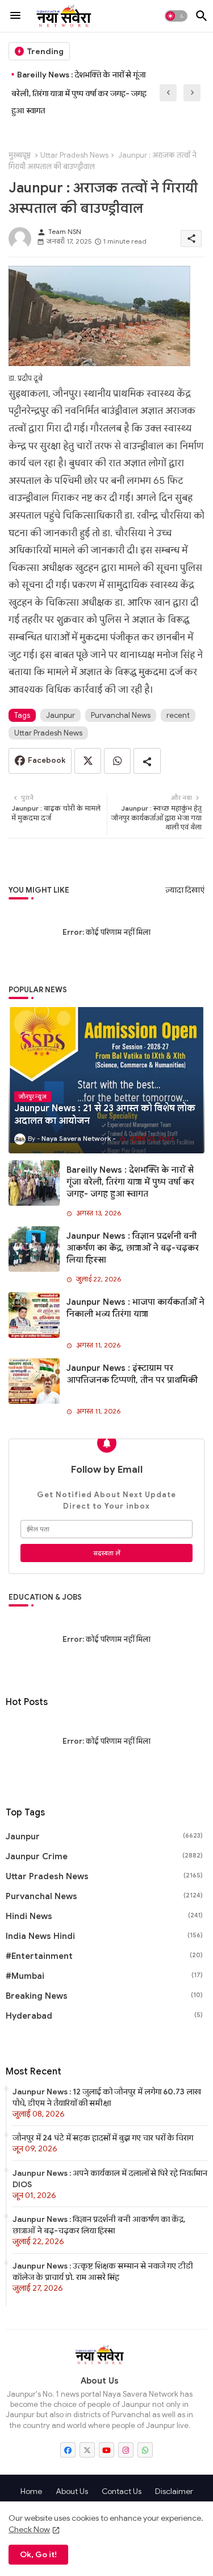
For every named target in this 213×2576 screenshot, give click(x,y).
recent (178, 715)
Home (31, 2491)
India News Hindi (104, 1936)
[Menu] (15, 16)
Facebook (47, 760)
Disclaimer (174, 2491)
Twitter (88, 761)
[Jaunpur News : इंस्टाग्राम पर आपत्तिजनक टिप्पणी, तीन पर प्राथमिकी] (34, 1381)
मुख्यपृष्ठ (20, 155)
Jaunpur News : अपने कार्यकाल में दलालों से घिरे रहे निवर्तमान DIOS (110, 2179)
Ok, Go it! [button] (38, 2554)
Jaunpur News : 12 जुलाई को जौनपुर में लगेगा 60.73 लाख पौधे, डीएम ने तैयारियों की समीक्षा (107, 2097)
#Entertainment (104, 1956)
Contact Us (122, 2491)
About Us (72, 2491)
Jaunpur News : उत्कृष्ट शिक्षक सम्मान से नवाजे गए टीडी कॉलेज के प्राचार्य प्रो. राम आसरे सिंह (103, 2271)
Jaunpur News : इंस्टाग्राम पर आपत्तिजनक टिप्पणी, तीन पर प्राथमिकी (132, 1374)
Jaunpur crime (104, 1856)
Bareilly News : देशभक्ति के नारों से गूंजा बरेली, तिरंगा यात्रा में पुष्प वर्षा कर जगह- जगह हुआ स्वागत (79, 93)
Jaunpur (60, 715)
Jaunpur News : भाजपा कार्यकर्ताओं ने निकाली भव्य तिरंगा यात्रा (135, 1308)
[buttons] (68, 2450)
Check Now (29, 2529)
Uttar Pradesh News (74, 155)
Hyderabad (104, 2016)
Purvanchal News (121, 715)
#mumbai (104, 1976)
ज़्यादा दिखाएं (185, 890)
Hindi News (104, 1916)
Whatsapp (117, 761)
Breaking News (104, 1996)
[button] (176, 16)
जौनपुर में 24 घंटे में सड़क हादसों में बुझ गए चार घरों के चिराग (103, 2138)
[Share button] (147, 761)
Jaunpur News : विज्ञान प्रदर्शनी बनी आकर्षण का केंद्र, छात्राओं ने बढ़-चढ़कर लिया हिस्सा (133, 1248)
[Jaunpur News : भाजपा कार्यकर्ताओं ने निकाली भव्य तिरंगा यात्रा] (34, 1315)
